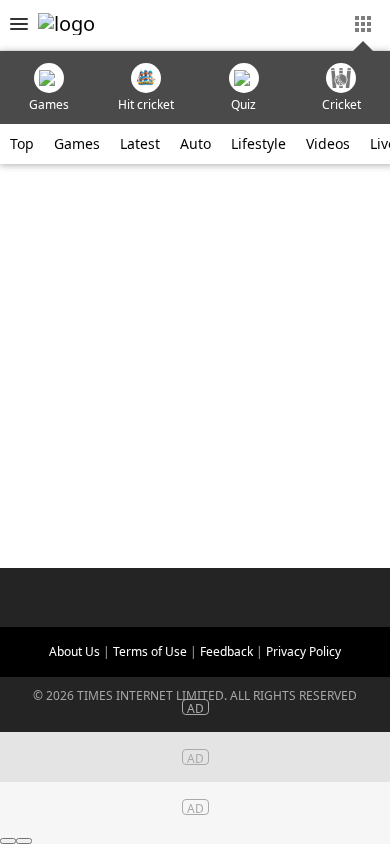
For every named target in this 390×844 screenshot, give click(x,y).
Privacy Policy (303, 651)
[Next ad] (24, 841)
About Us (74, 651)
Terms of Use (150, 651)
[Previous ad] (8, 841)
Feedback (226, 651)
